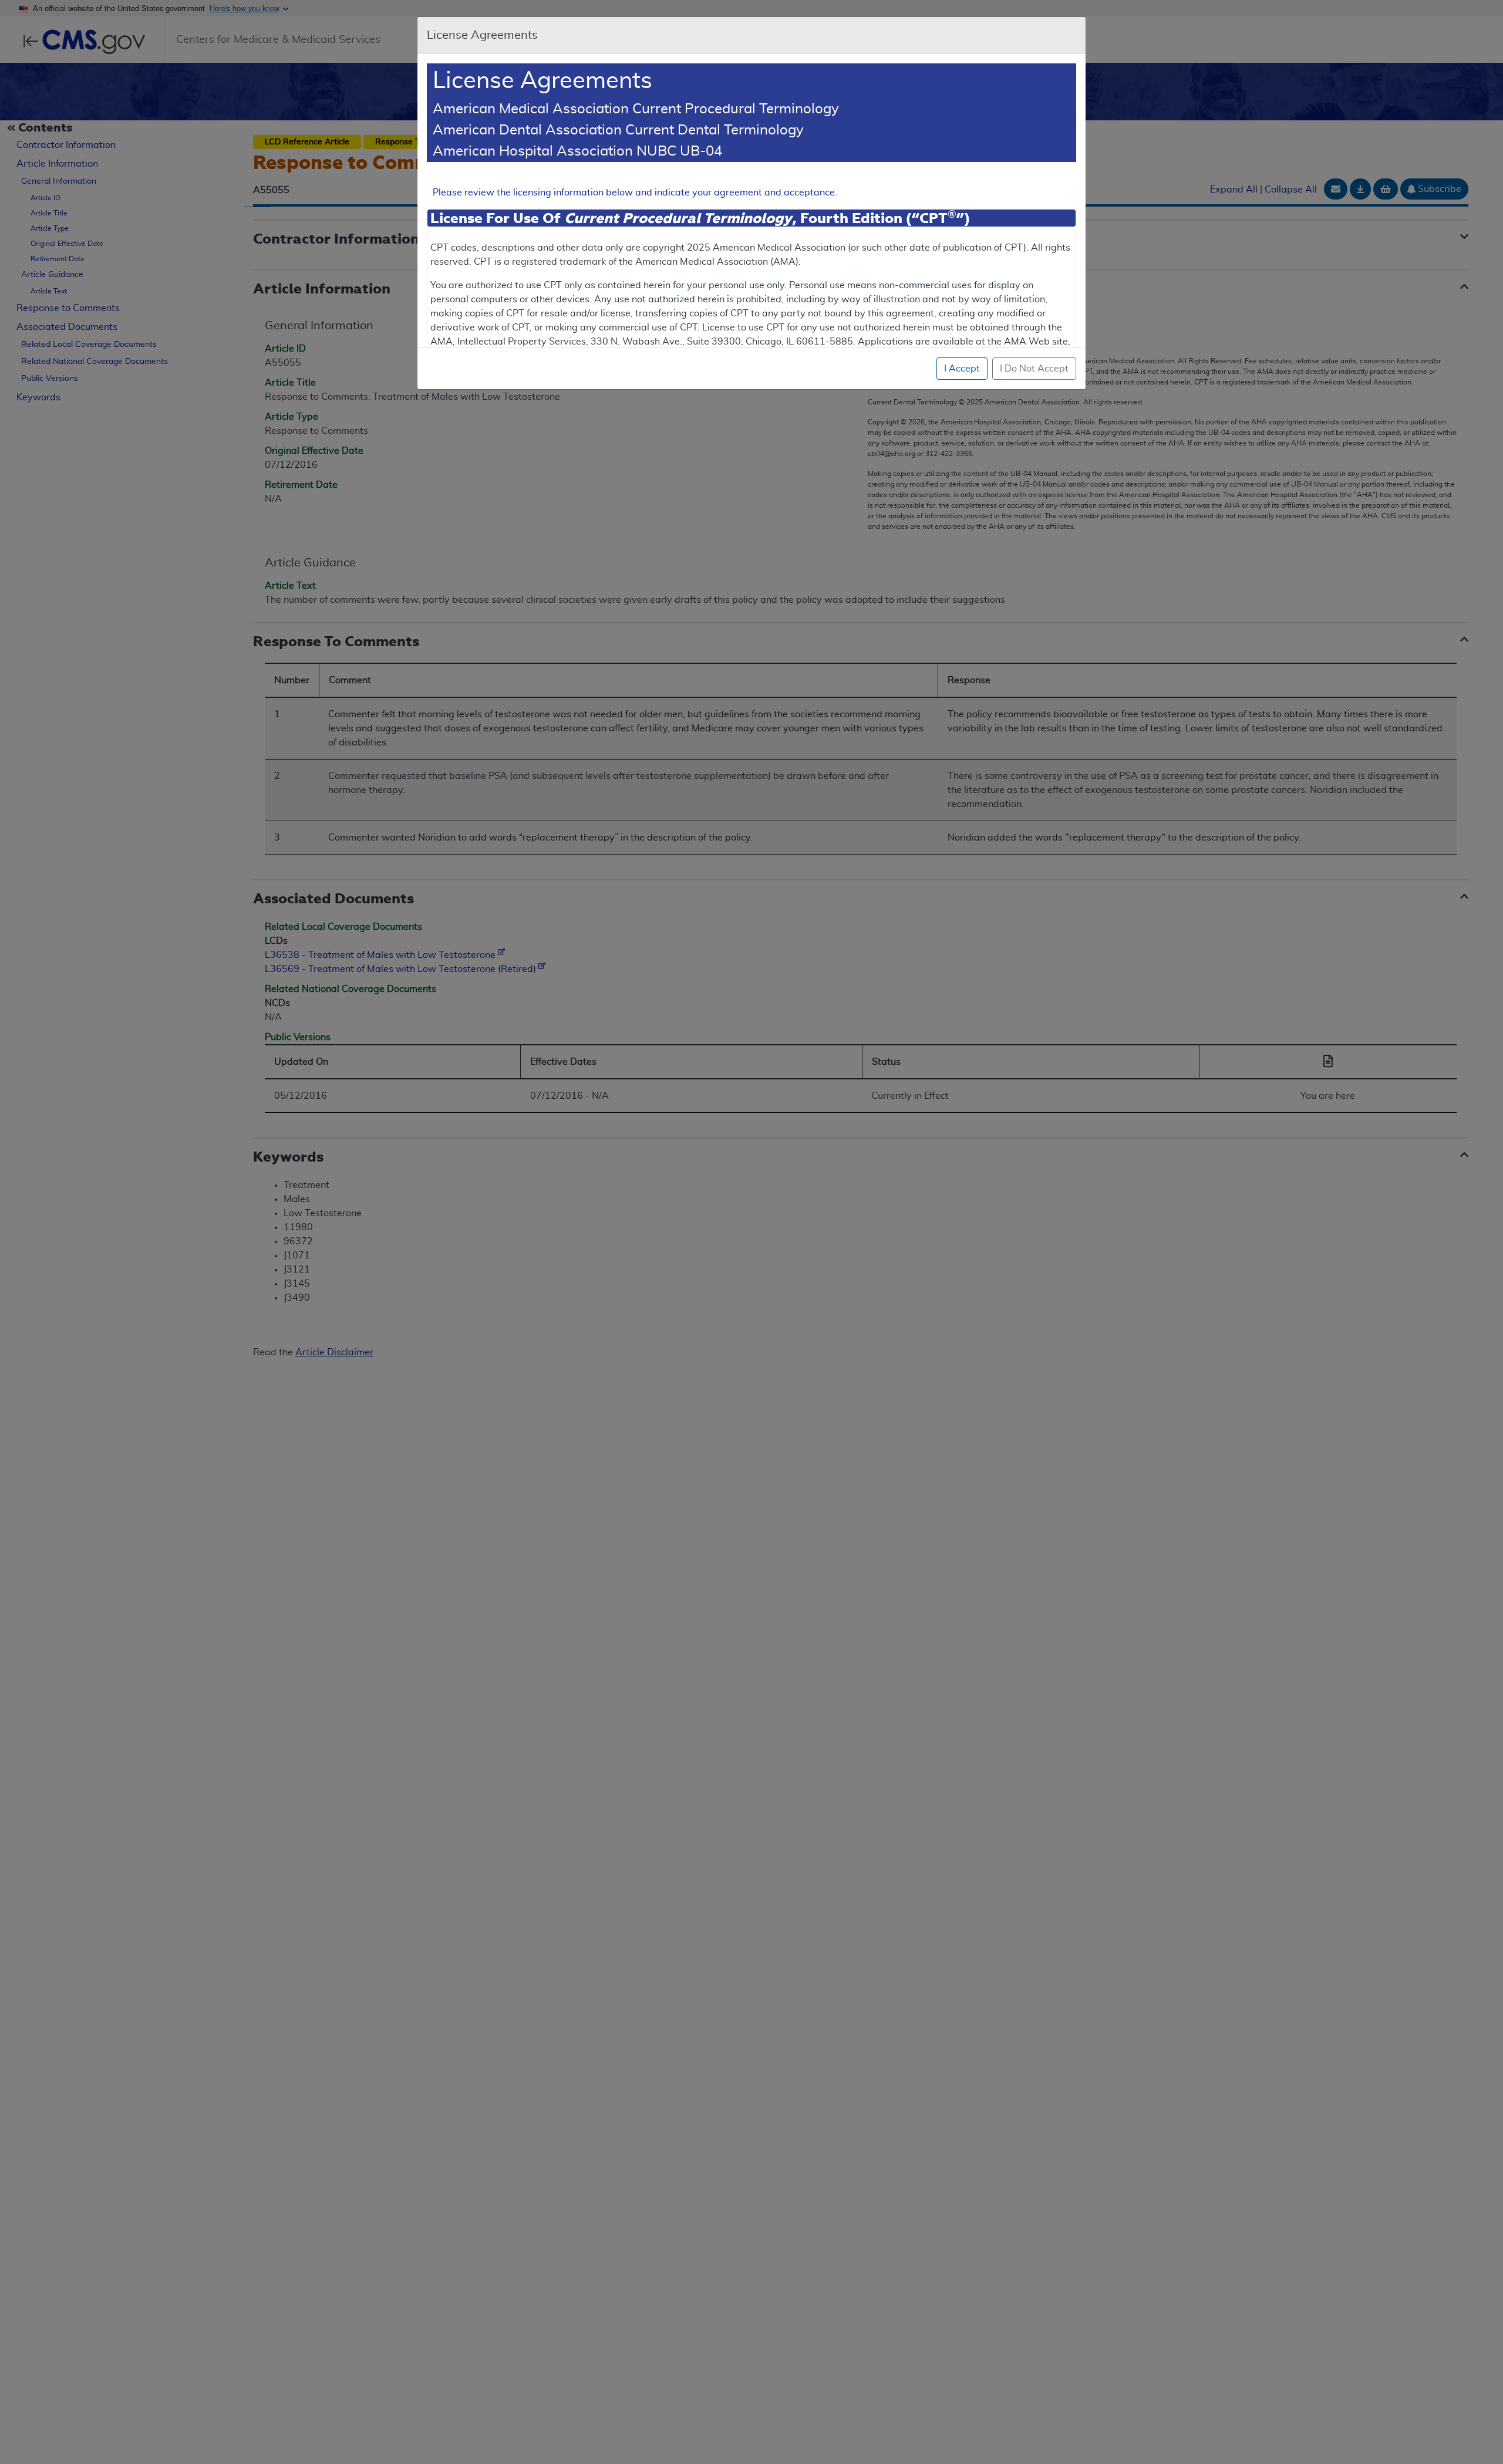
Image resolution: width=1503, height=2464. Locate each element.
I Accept (962, 369)
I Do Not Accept (1034, 369)
